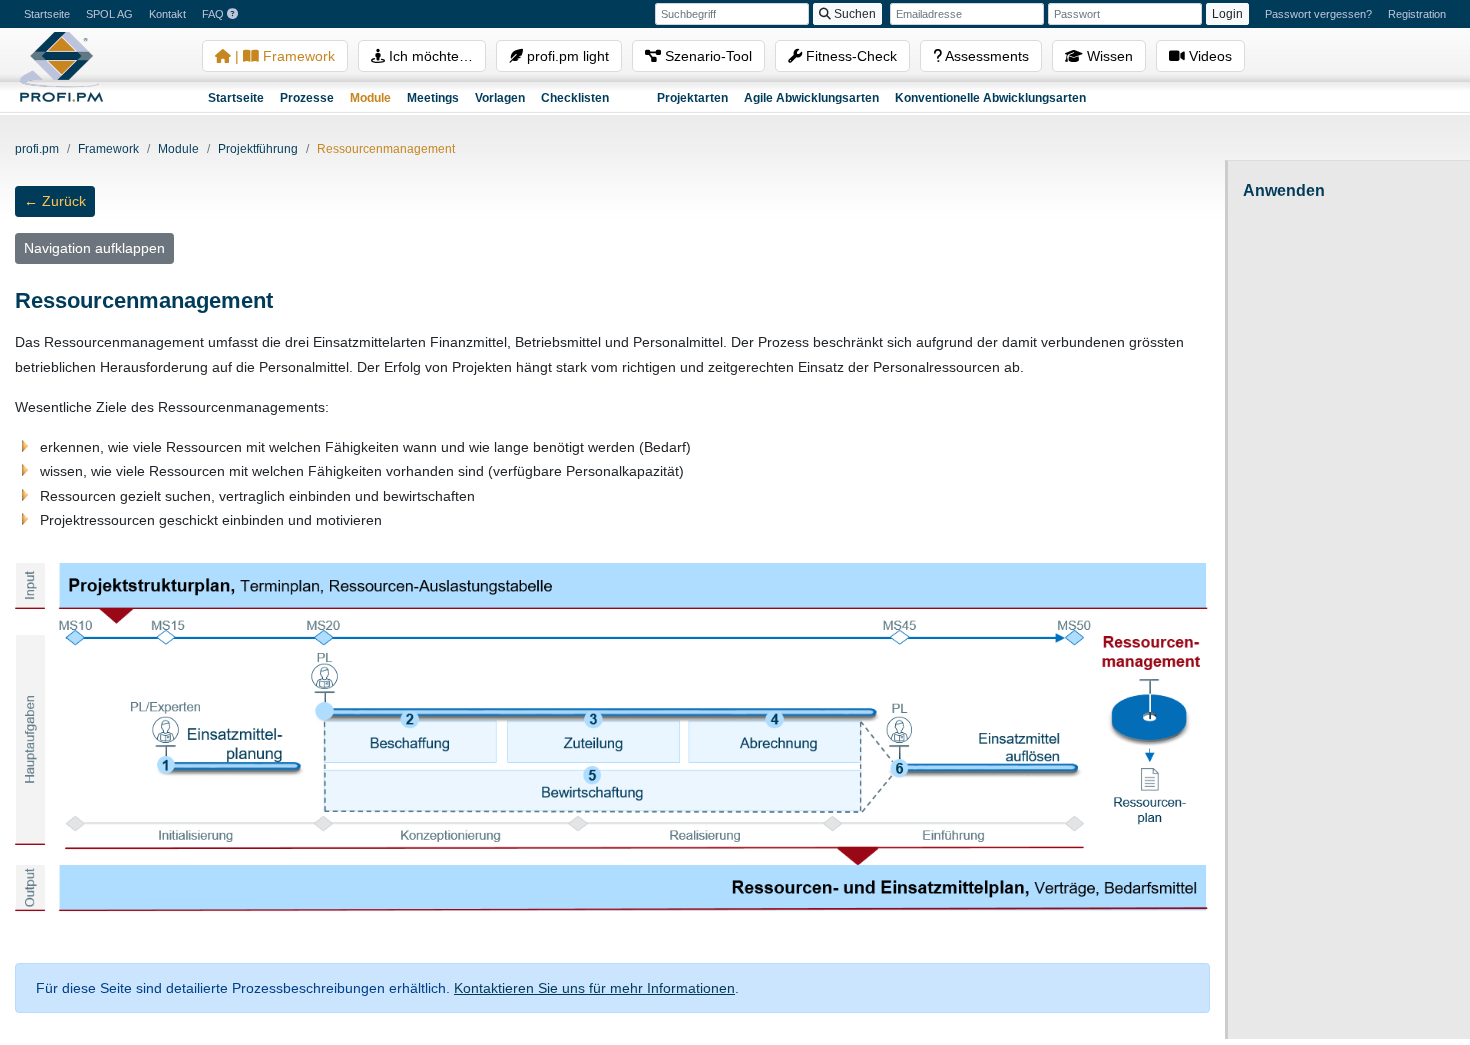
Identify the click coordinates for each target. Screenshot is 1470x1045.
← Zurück (55, 201)
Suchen (853, 14)
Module (370, 98)
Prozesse (307, 98)
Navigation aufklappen (94, 248)
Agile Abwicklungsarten (811, 98)
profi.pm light (566, 56)
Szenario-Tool (706, 56)
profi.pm (37, 149)
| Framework (283, 56)
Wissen (1108, 56)
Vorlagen (500, 98)
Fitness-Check (849, 56)
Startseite (236, 98)
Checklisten (575, 98)
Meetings (433, 98)
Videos (1208, 56)
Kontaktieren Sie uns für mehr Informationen (594, 988)
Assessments (985, 56)
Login (1227, 14)
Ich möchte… (429, 56)
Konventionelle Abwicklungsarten (990, 98)
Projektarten (692, 98)
